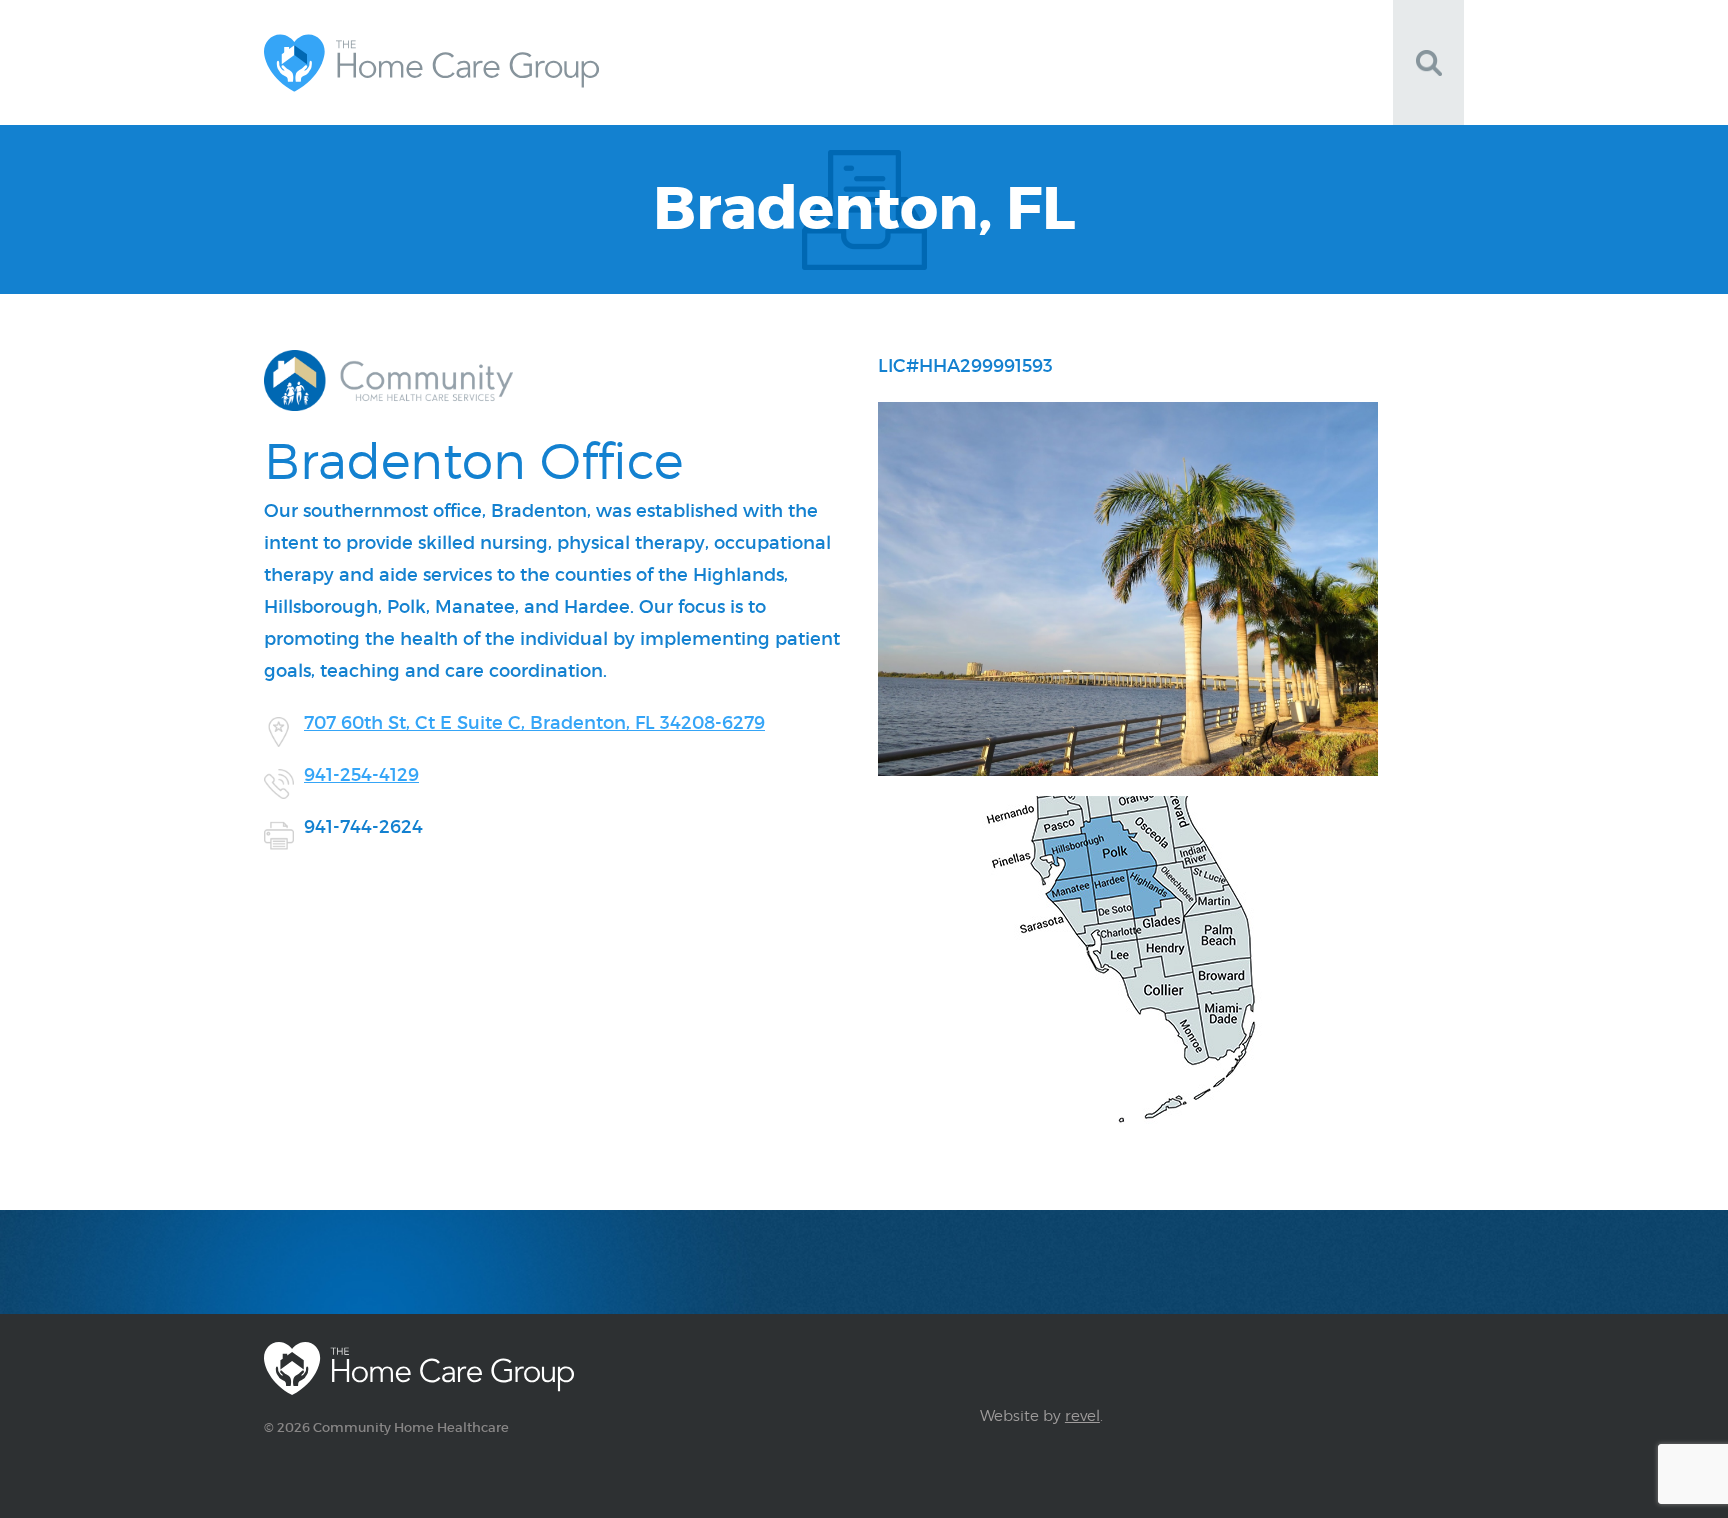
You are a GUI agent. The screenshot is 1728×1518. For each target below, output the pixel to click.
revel (1082, 1416)
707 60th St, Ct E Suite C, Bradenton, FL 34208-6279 (534, 723)
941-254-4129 (361, 775)
